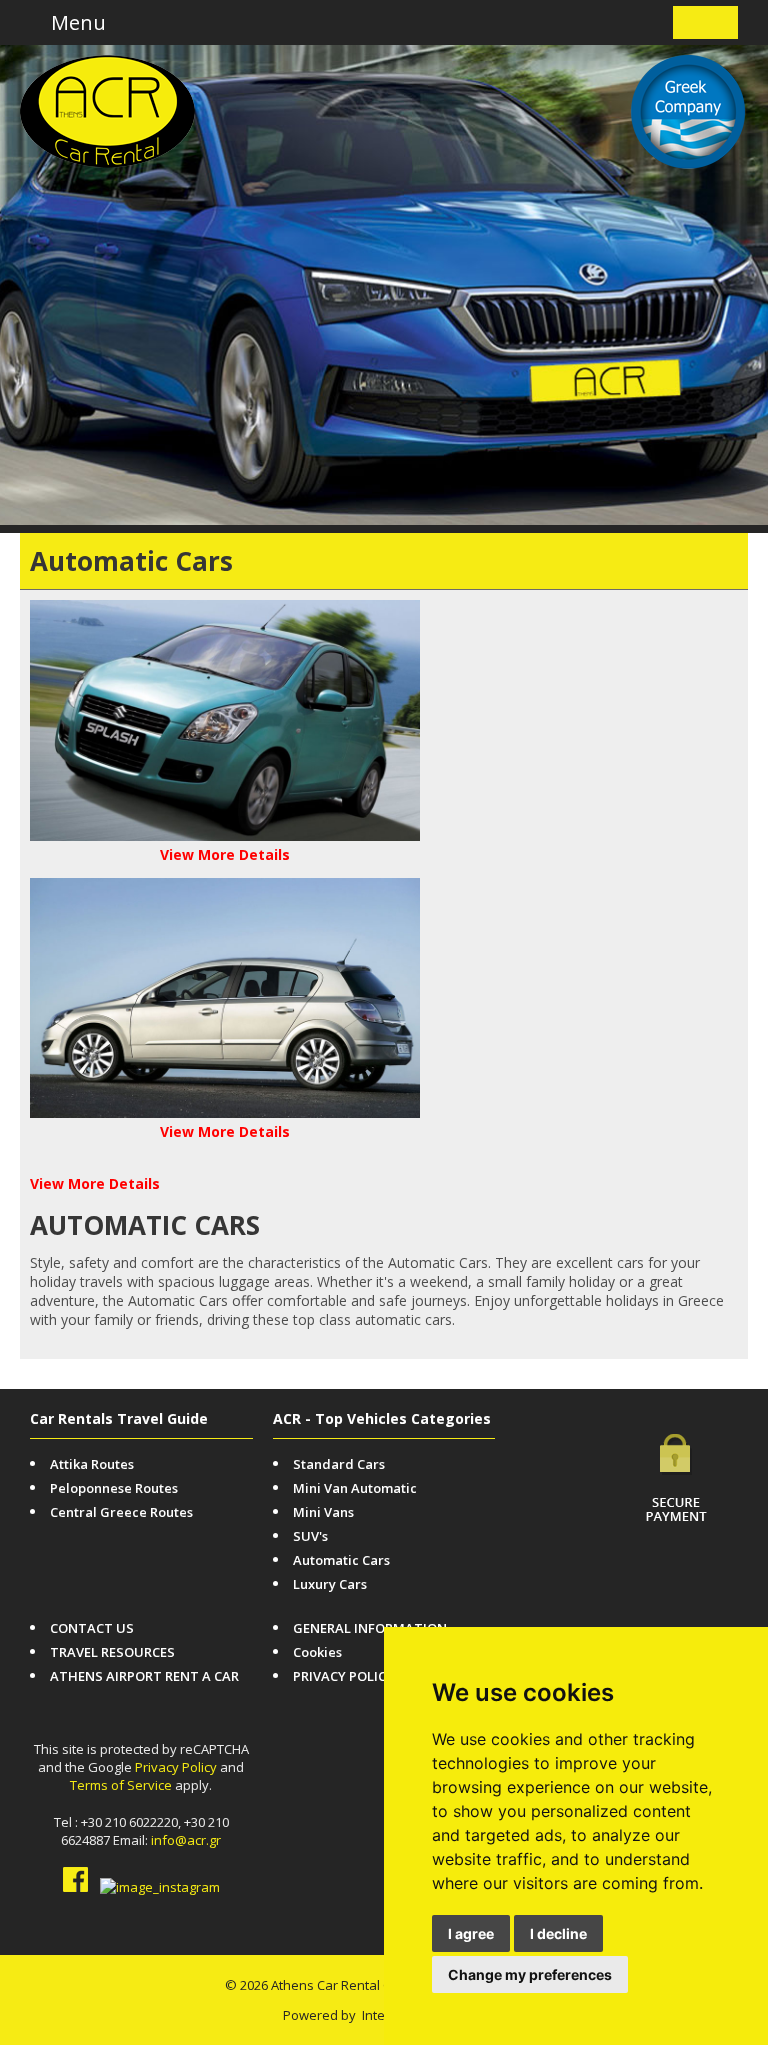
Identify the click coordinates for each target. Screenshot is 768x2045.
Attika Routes (92, 1464)
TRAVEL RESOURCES (112, 1652)
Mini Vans (323, 1512)
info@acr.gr (186, 1840)
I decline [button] (558, 1933)
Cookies (317, 1652)
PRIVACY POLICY (343, 1676)
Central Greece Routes (121, 1512)
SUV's (310, 1536)
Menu (76, 22)
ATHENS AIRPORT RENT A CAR (144, 1676)
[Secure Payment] (676, 1463)
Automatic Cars (341, 1560)
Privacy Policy (176, 1767)
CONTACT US (92, 1628)
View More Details (225, 854)
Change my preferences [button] (530, 1974)
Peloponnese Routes (114, 1488)
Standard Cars (339, 1464)
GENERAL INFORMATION (370, 1628)
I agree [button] (471, 1933)
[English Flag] (690, 22)
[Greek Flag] (720, 22)
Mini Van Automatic (355, 1488)
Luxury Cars (330, 1584)
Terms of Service (121, 1785)
